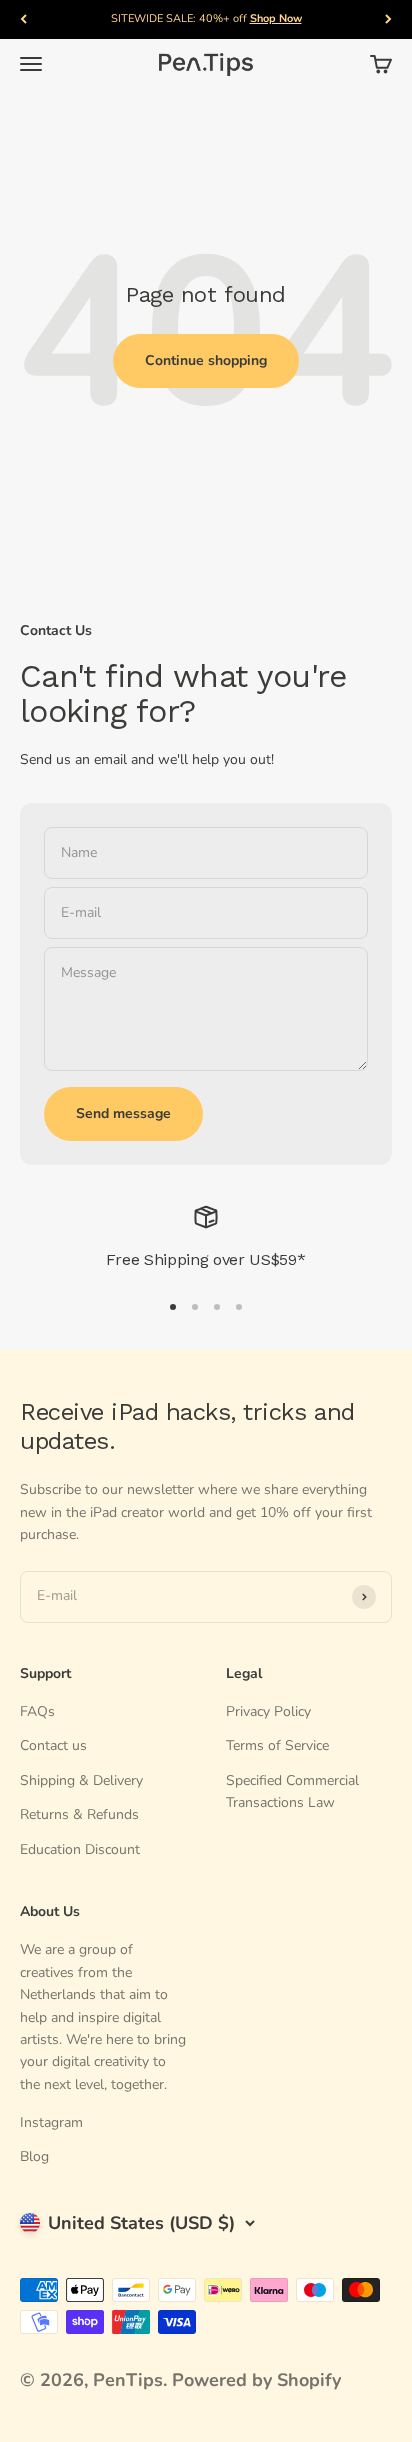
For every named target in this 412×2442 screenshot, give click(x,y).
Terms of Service (277, 1745)
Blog (34, 2156)
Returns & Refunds (79, 1814)
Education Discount (80, 1849)
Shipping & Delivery (81, 1780)
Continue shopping (206, 360)
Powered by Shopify (256, 2380)
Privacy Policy (268, 1711)
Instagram (51, 2122)
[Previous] (23, 19)
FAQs (37, 1711)
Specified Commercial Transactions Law (292, 1791)
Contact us (53, 1745)
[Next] (388, 19)
